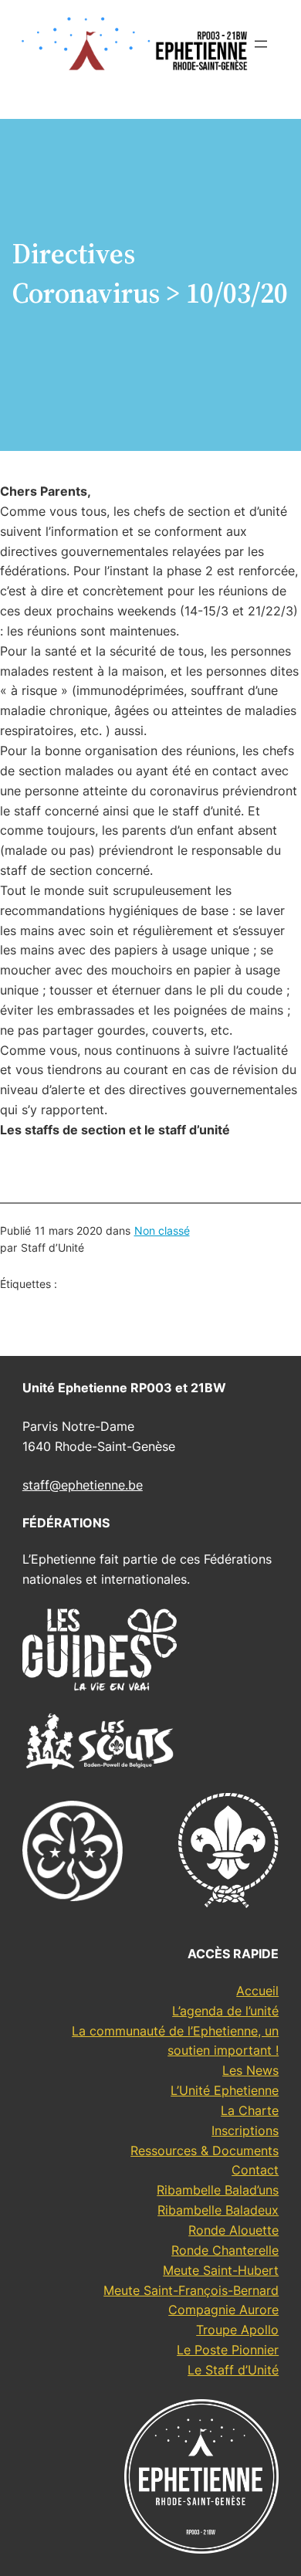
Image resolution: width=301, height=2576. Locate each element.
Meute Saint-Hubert (221, 2270)
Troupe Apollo (237, 2330)
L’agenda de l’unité (225, 2011)
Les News (250, 2070)
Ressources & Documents (205, 2151)
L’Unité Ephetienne (225, 2090)
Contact (255, 2170)
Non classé (162, 1230)
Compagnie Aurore (223, 2310)
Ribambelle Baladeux (218, 2210)
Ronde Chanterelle (225, 2250)
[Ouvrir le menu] (261, 44)
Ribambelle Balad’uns (218, 2190)
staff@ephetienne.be (83, 1485)
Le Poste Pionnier (228, 2350)
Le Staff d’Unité (233, 2370)
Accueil (257, 1991)
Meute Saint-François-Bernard (191, 2290)
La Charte (250, 2110)
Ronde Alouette (233, 2230)
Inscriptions (245, 2130)
